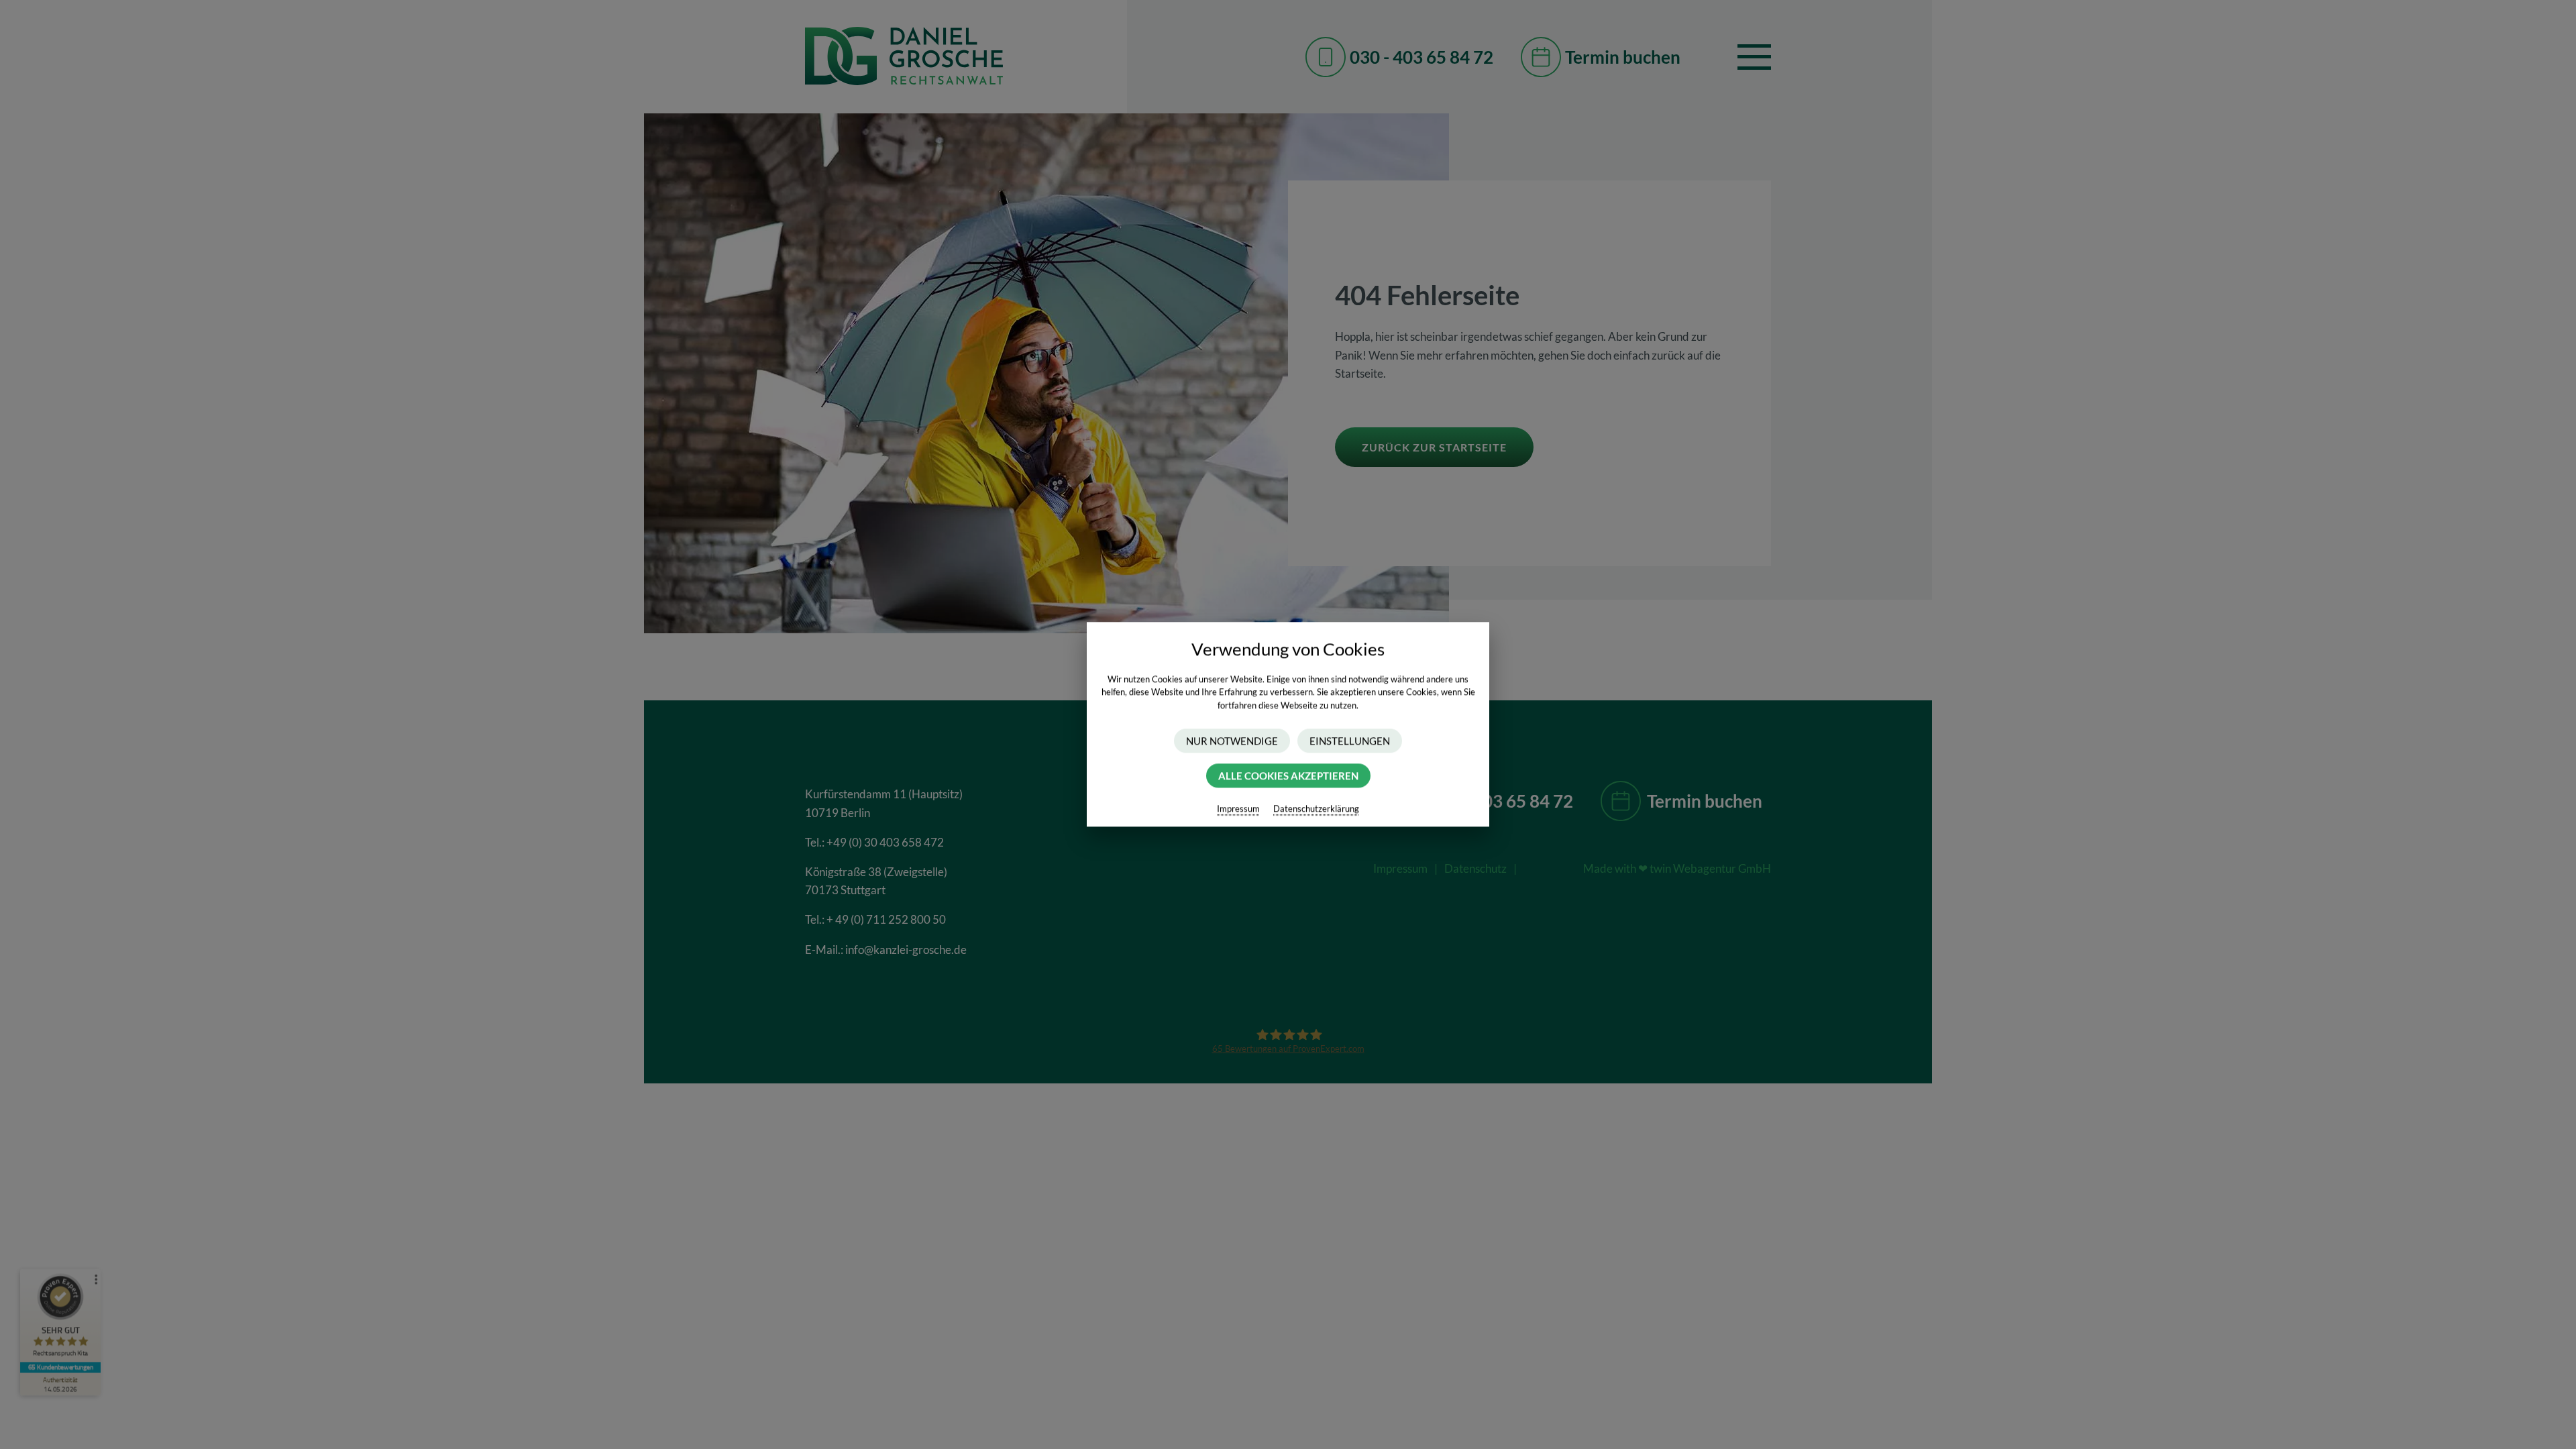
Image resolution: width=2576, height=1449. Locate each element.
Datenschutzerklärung (1316, 809)
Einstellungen (1350, 741)
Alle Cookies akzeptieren (1288, 776)
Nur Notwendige (1232, 741)
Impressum (1238, 809)
